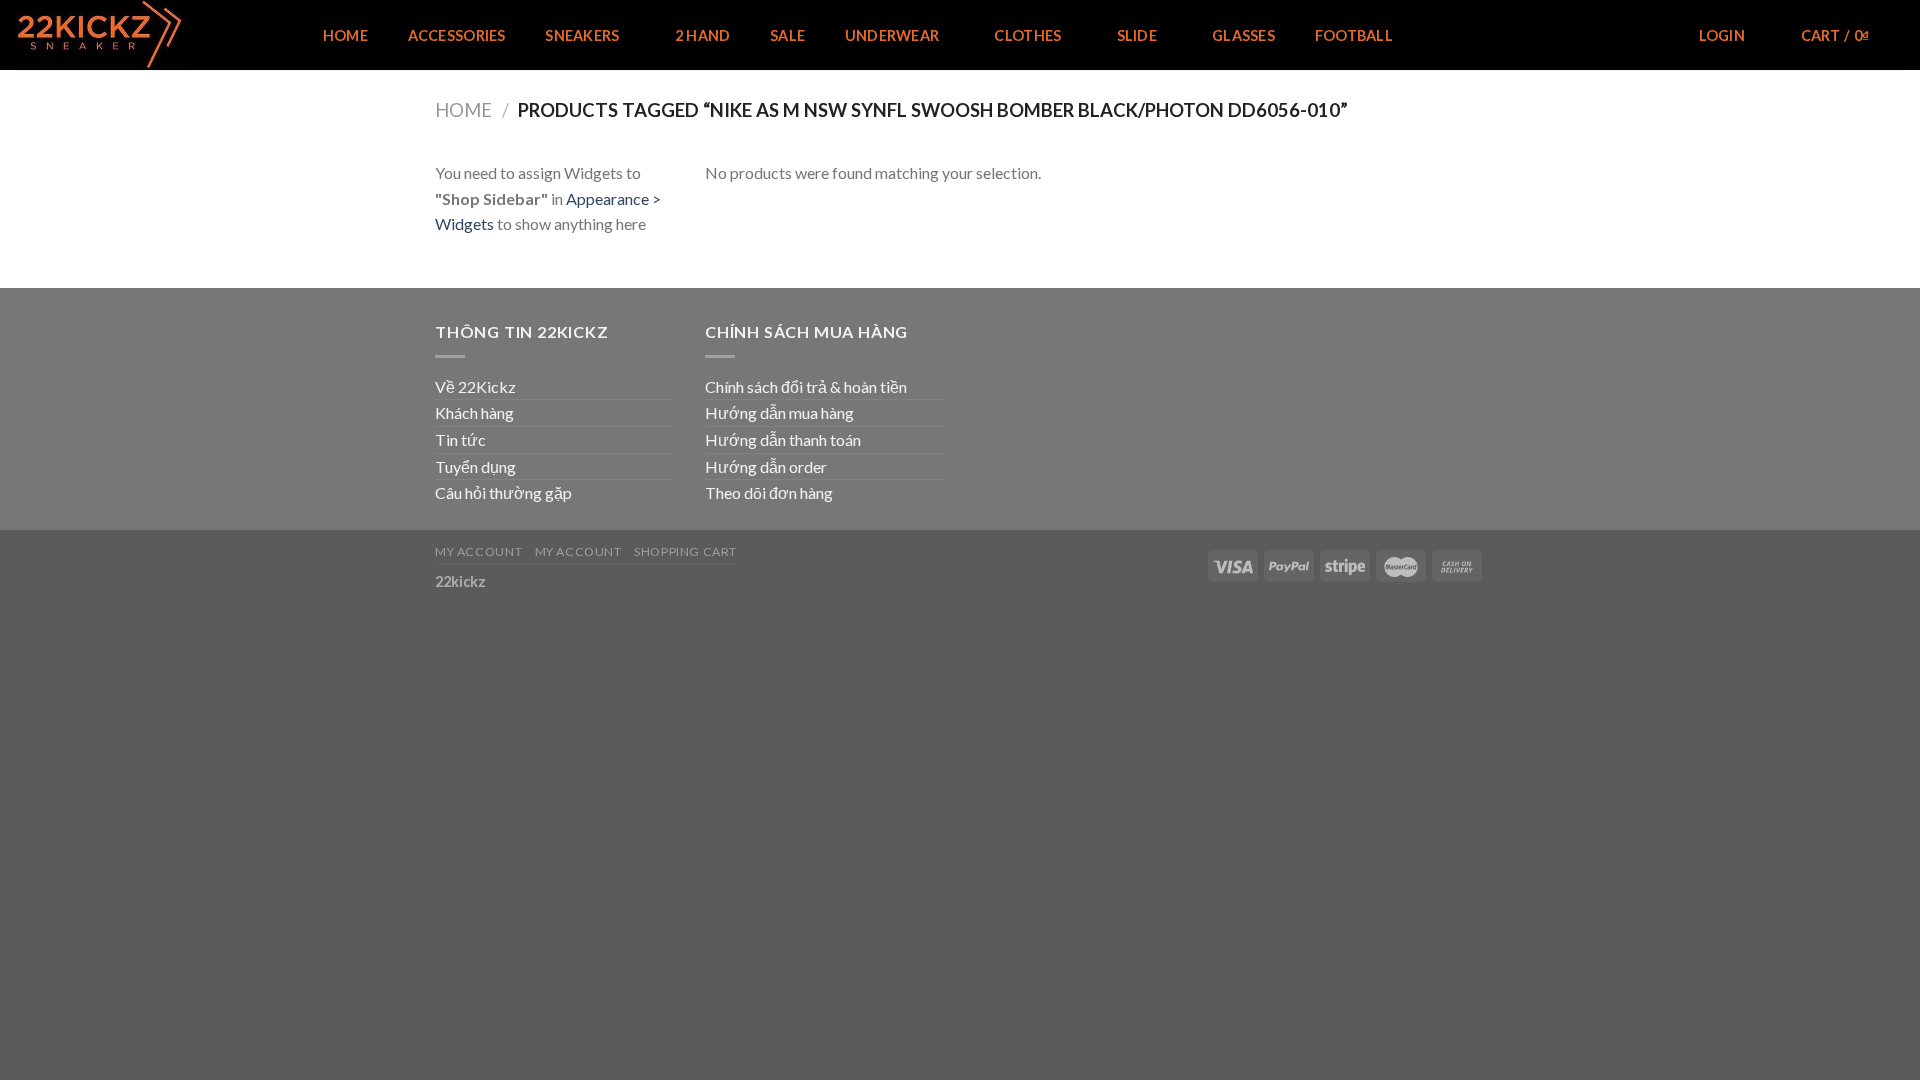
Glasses (1243, 36)
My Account (478, 551)
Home (345, 36)
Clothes (1027, 35)
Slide (1137, 35)
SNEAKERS (582, 35)
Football (1354, 35)
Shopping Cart (685, 551)
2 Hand (703, 36)
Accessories (457, 36)
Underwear (892, 35)
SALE (787, 36)
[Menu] (269, 35)
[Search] (1650, 36)
